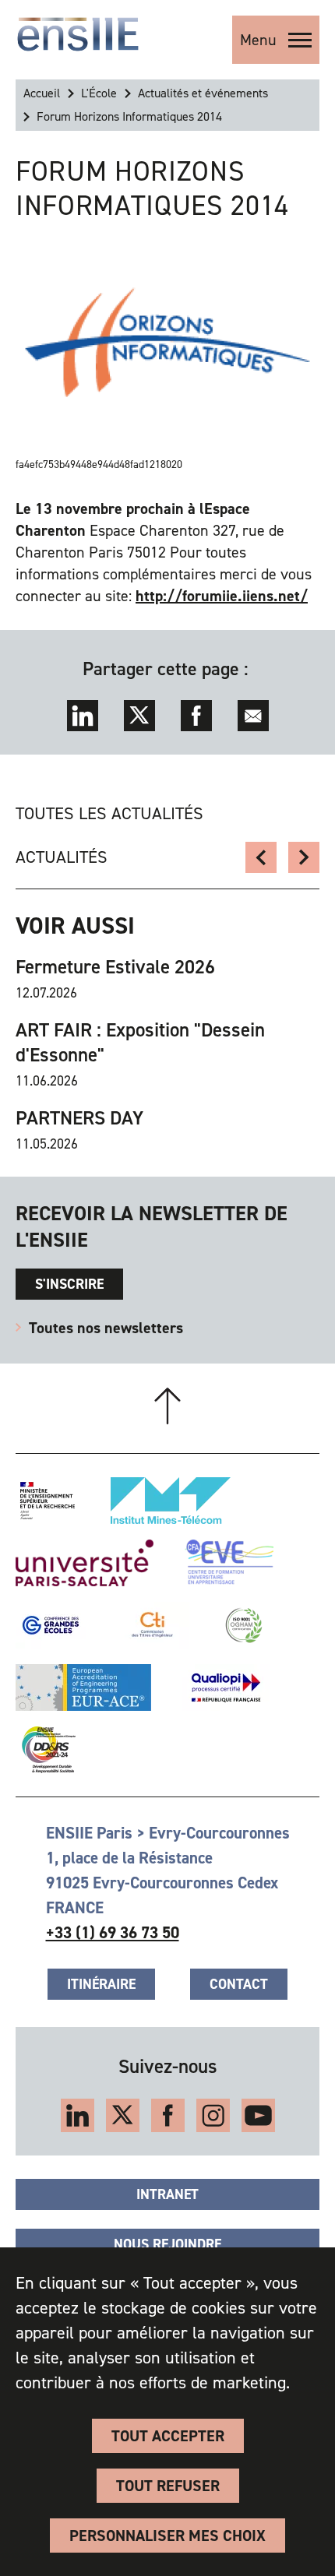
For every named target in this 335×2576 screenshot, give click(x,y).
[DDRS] (46, 1750)
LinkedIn (83, 716)
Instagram (213, 2115)
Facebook (196, 716)
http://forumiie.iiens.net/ (222, 596)
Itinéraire (101, 1984)
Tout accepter (168, 2436)
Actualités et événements (203, 93)
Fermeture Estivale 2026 (115, 967)
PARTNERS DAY (79, 1118)
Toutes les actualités (109, 813)
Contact (239, 1984)
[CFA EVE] (229, 1563)
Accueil (42, 93)
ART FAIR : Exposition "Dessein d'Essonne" (140, 1043)
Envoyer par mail (253, 716)
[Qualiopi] (226, 1687)
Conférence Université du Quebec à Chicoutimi (304, 857)
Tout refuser (168, 2486)
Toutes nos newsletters (106, 1328)
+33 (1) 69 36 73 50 (113, 1933)
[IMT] (171, 1501)
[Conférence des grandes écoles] (51, 1625)
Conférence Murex (261, 857)
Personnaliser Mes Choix (167, 2536)
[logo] (78, 34)
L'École (99, 93)
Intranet (167, 2194)
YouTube (258, 2115)
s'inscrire (69, 1284)
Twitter (139, 716)
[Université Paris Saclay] (85, 1563)
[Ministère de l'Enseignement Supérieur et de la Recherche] (48, 1501)
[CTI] (153, 1625)
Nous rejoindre (167, 2244)
